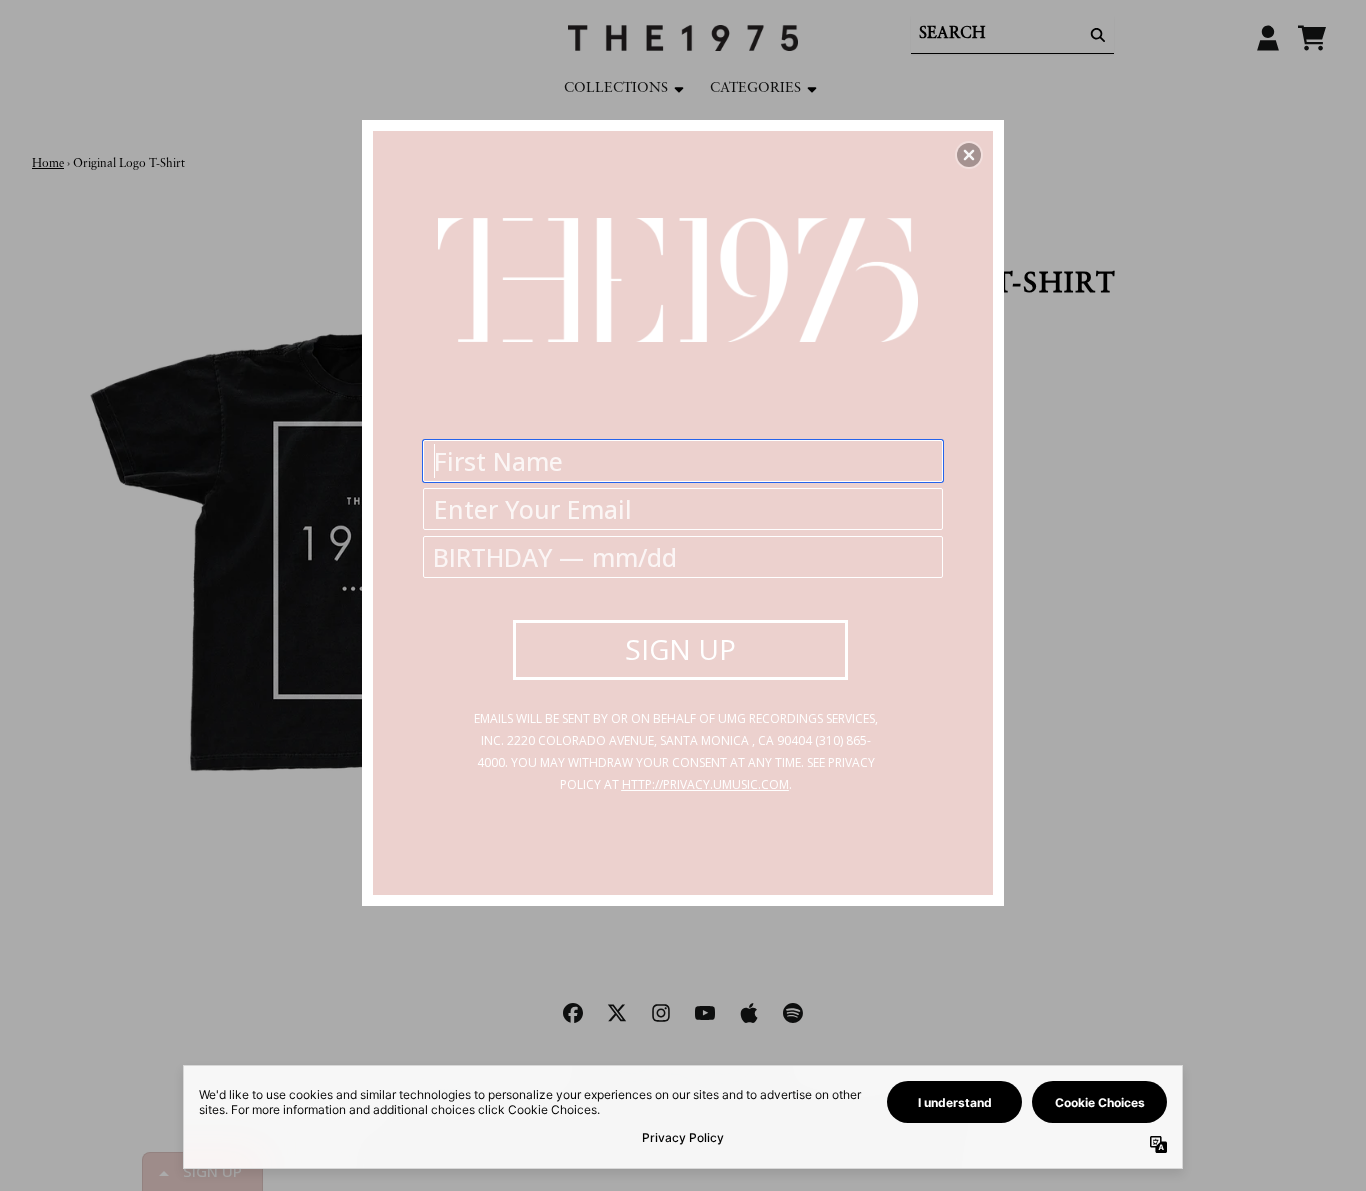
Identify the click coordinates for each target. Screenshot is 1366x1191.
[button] (969, 155)
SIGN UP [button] (680, 649)
